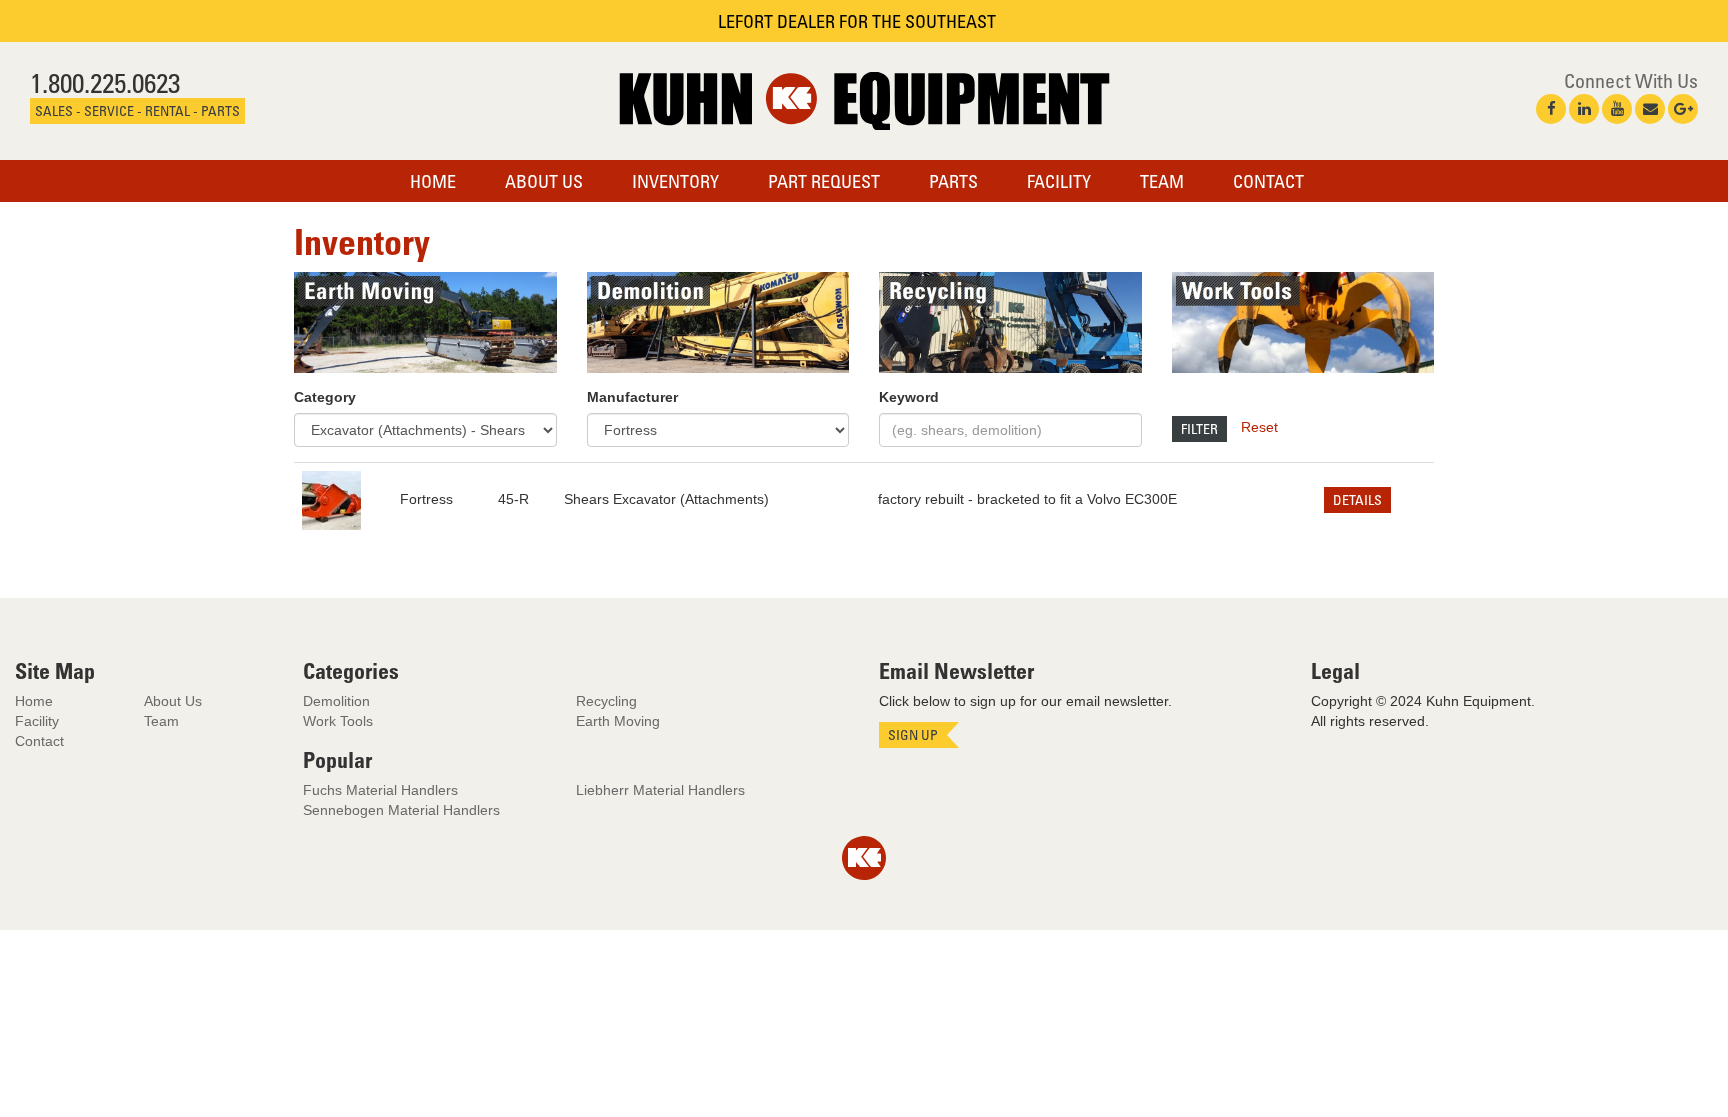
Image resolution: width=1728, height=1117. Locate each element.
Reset (1259, 427)
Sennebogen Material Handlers (401, 810)
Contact (1268, 181)
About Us (544, 181)
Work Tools (338, 721)
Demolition (336, 701)
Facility (1059, 181)
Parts (953, 181)
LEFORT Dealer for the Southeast (857, 21)
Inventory (675, 181)
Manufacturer (632, 397)
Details (1357, 499)
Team (1162, 181)
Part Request (824, 181)
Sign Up (913, 734)
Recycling (606, 701)
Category (325, 397)
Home (433, 181)
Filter (1199, 428)
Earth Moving (618, 721)
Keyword (909, 397)
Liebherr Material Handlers (660, 790)
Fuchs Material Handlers (380, 790)
